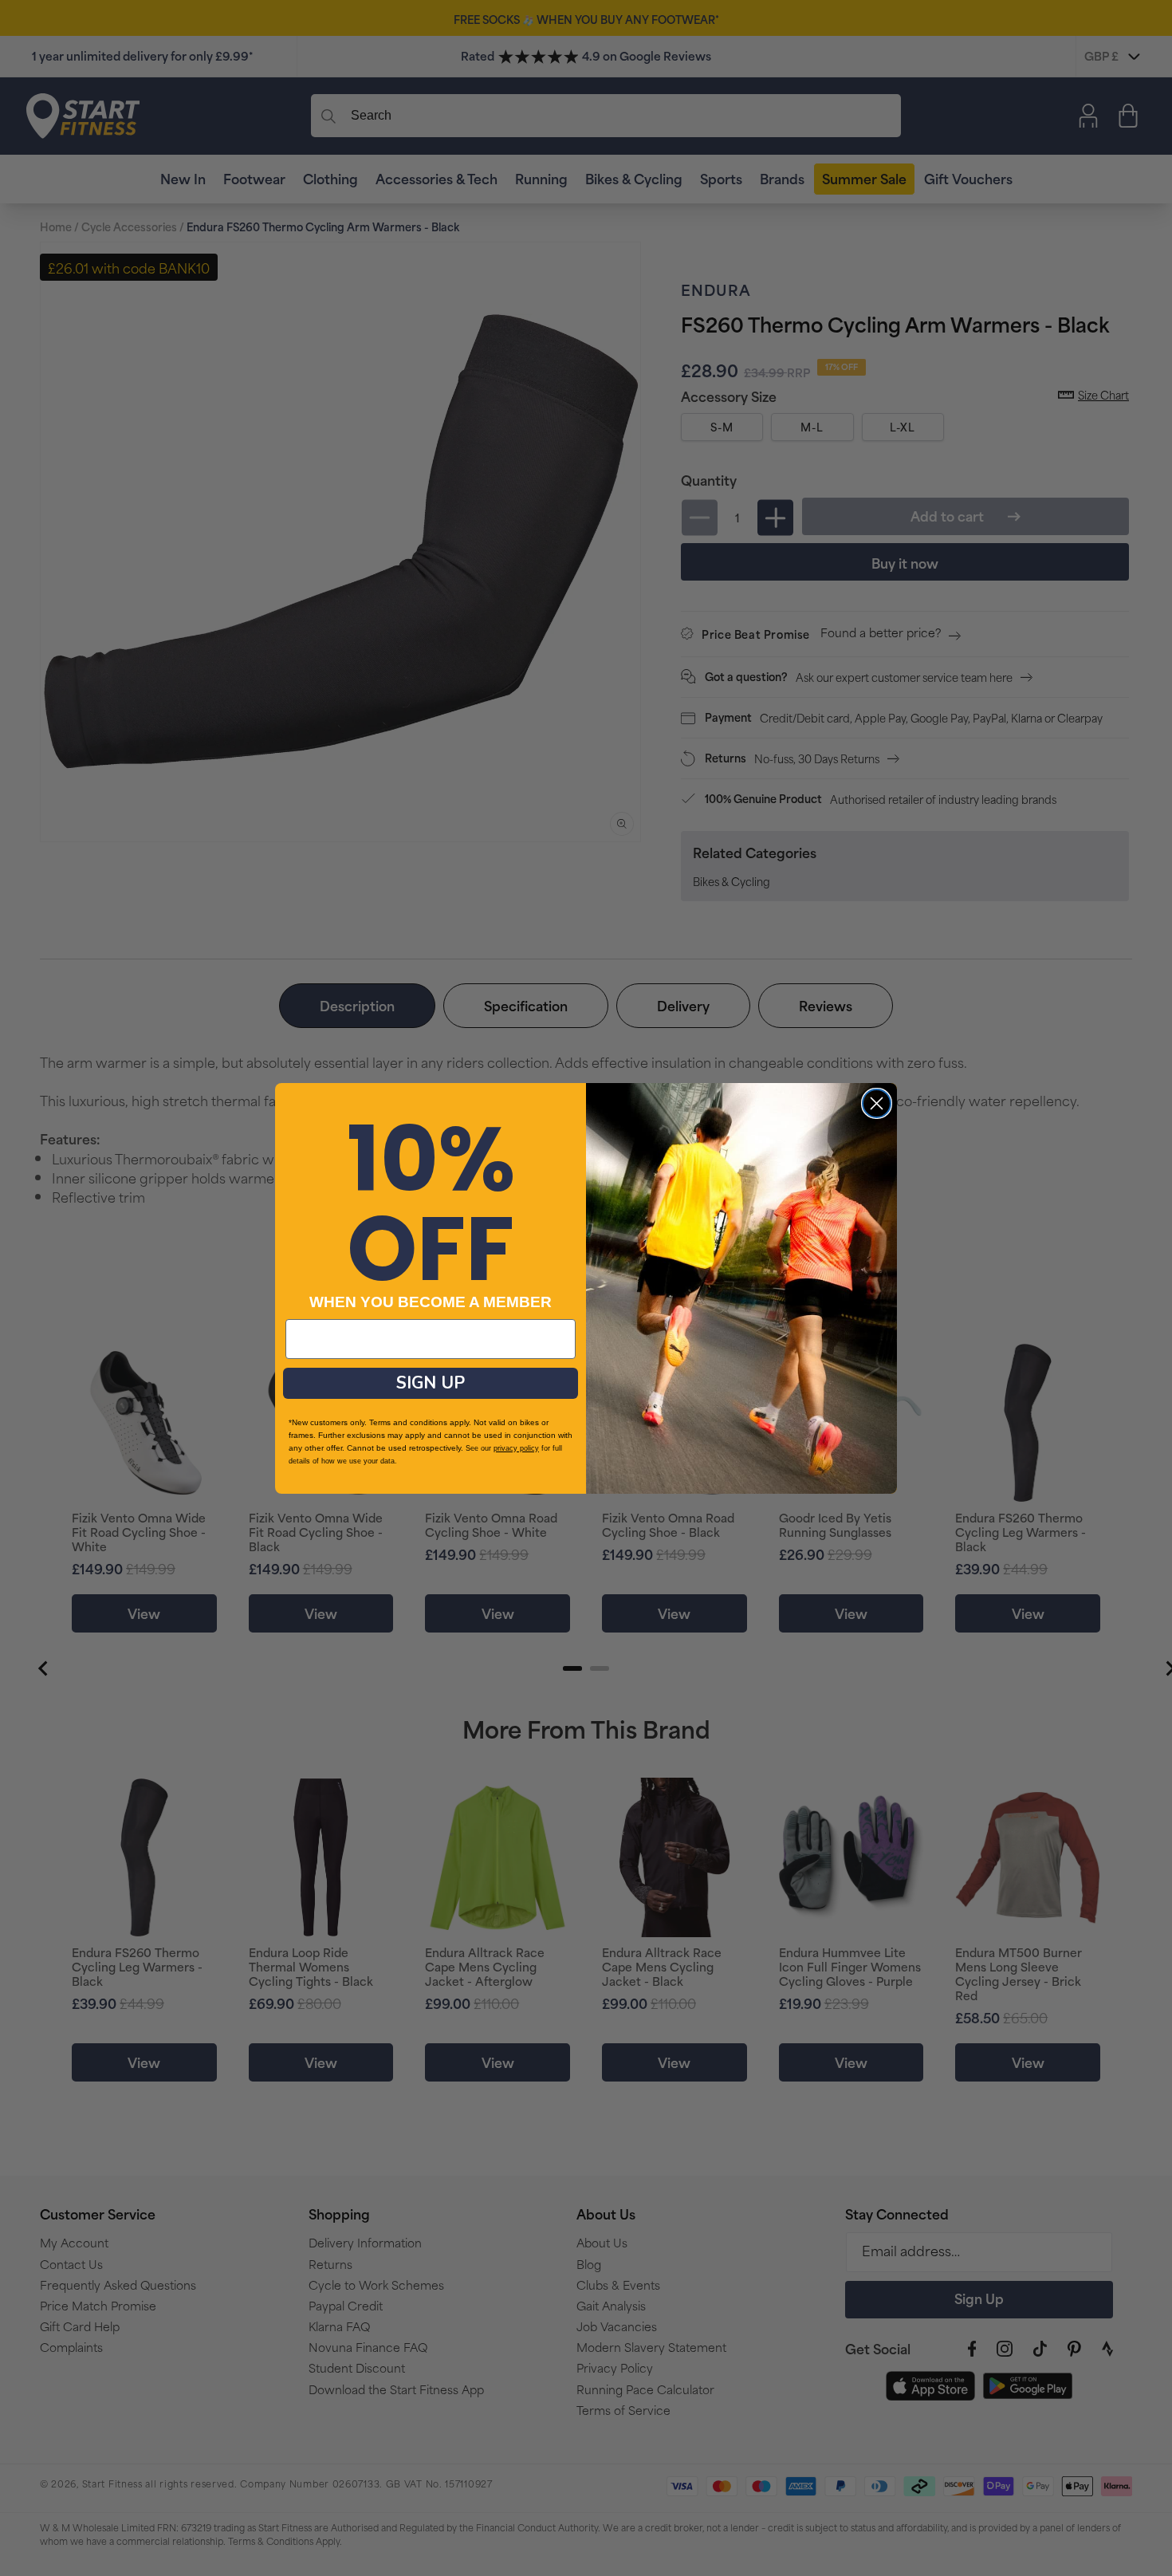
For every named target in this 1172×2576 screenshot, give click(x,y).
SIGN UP (431, 1383)
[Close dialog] (877, 1103)
